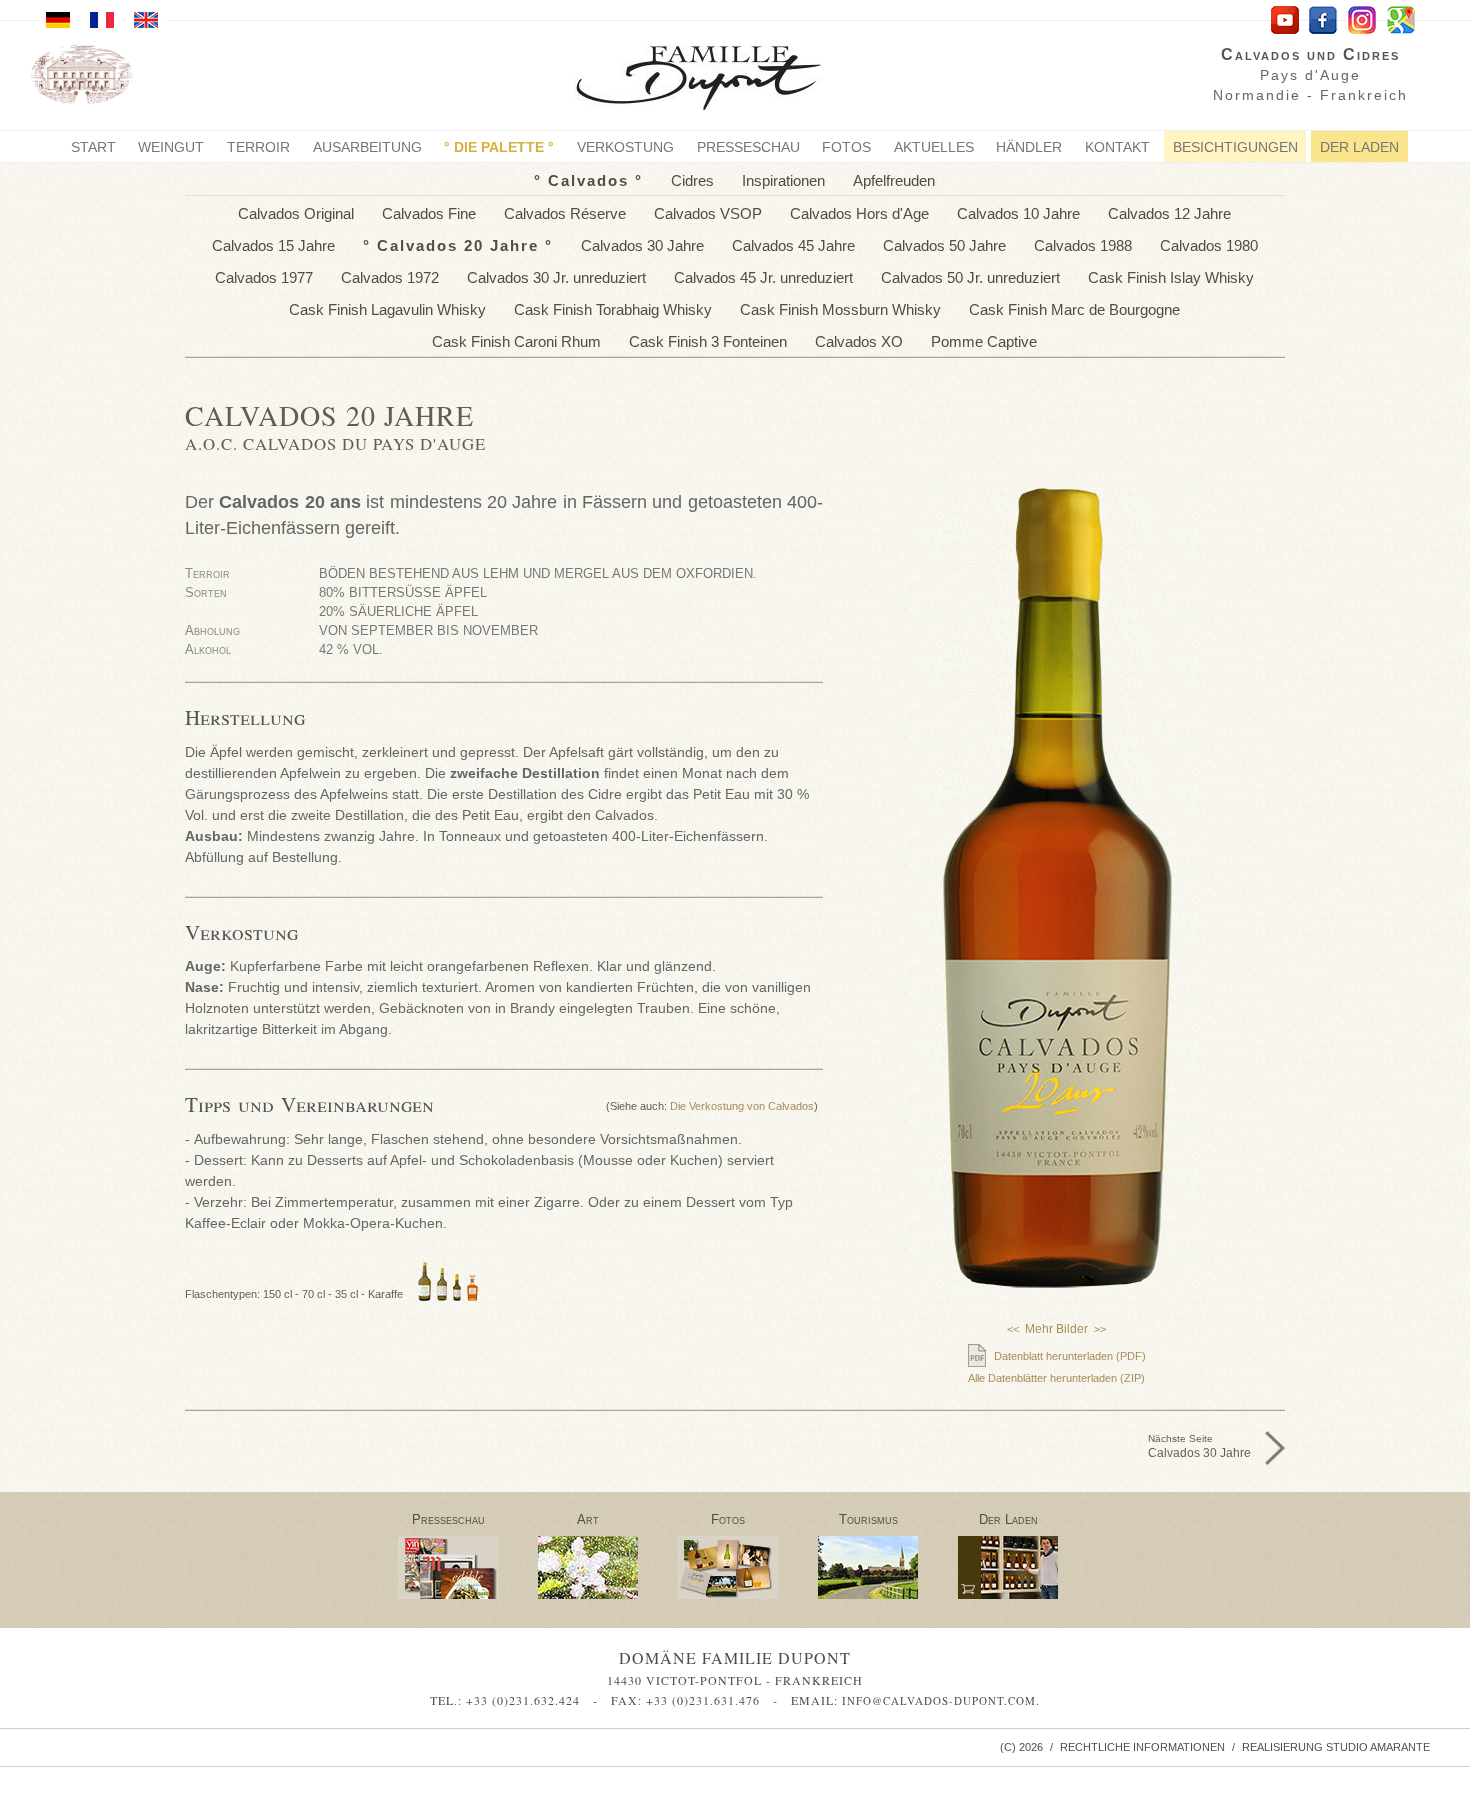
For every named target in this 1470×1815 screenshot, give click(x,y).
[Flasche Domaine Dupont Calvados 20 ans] (1057, 888)
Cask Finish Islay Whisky (1171, 277)
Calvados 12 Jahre (1169, 213)
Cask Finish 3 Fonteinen (708, 341)
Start (93, 147)
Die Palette (499, 147)
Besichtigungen (1235, 147)
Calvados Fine (429, 213)
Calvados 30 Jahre (642, 245)
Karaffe (385, 1294)
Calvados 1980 (1209, 245)
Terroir (258, 147)
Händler (1029, 147)
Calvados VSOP (708, 213)
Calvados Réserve (565, 213)
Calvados (588, 180)
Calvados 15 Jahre (273, 245)
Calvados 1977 (264, 277)
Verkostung (625, 147)
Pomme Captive (984, 341)
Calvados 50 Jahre (944, 245)
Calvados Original (296, 213)
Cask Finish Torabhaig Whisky (613, 309)
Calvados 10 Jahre (1018, 213)
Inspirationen (783, 180)
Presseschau (748, 147)
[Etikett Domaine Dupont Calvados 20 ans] (1057, 1112)
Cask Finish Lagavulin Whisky (387, 309)
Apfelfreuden (894, 180)
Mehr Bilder (1056, 1329)
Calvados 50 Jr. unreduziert (970, 277)
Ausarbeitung (367, 147)
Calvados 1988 (1083, 245)
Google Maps (1401, 20)
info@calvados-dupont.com (939, 1700)
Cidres (692, 180)
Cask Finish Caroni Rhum (516, 341)
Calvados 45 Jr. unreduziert (763, 277)
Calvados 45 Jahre (793, 245)
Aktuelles (934, 147)
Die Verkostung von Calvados (742, 1106)
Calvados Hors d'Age (859, 213)
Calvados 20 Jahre (458, 245)
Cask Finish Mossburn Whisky (840, 309)
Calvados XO (859, 341)
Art (588, 1519)
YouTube (1284, 20)
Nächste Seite (1199, 1446)
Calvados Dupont (714, 80)
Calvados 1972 (390, 277)
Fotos (846, 147)
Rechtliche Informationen (1142, 1747)
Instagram (1362, 20)
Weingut (171, 147)
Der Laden (1359, 147)
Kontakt (1117, 147)
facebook (1323, 20)
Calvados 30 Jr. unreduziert (556, 277)
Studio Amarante (1378, 1747)
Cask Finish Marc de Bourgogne (1074, 309)
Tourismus (868, 1519)
